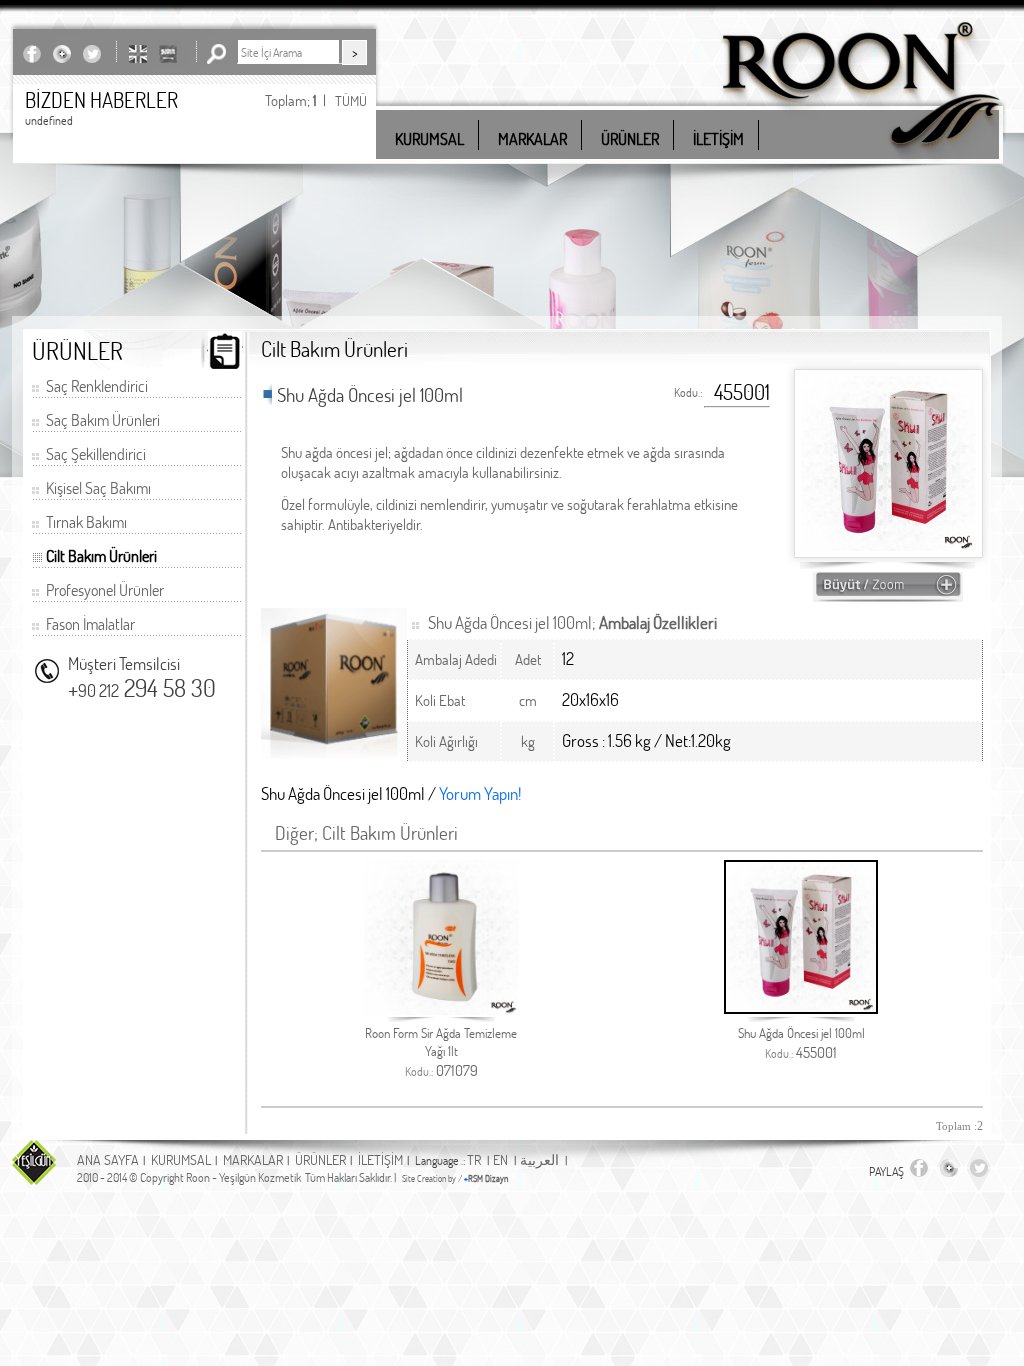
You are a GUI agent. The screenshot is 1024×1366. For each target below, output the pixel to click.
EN (500, 1159)
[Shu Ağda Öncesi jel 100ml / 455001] (888, 592)
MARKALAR (253, 1159)
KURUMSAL (181, 1159)
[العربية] (168, 53)
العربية (539, 1159)
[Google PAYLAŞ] (62, 53)
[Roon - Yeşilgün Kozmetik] (861, 159)
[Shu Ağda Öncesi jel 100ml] (801, 1008)
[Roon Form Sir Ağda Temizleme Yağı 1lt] (441, 1009)
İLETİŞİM (380, 1159)
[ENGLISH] (138, 53)
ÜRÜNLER (320, 1159)
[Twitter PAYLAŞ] (92, 53)
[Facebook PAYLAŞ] (32, 53)
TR (474, 1159)
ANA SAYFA (108, 1159)
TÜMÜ (351, 100)
